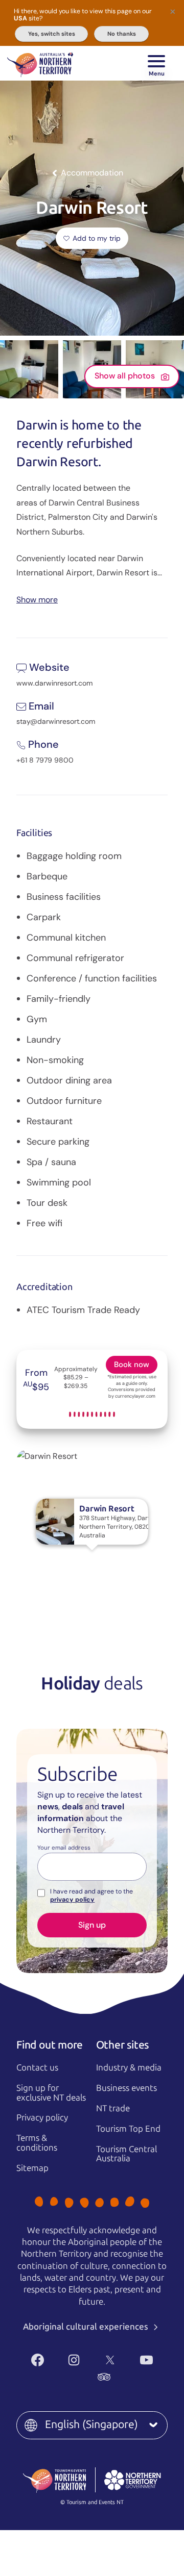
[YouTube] (146, 2360)
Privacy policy (42, 2117)
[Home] (40, 63)
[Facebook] (38, 2360)
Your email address (64, 1848)
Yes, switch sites (52, 34)
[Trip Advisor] (104, 2377)
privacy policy (72, 1900)
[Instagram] (74, 2360)
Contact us (37, 2067)
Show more (37, 599)
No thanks (122, 34)
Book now (132, 1365)
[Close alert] (173, 11)
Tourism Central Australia (126, 2154)
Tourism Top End (128, 2129)
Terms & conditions (37, 2143)
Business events (126, 2088)
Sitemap (32, 2168)
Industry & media (129, 2067)
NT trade (113, 2108)
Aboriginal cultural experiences (87, 2327)
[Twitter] (110, 2360)
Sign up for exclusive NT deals (51, 2093)
